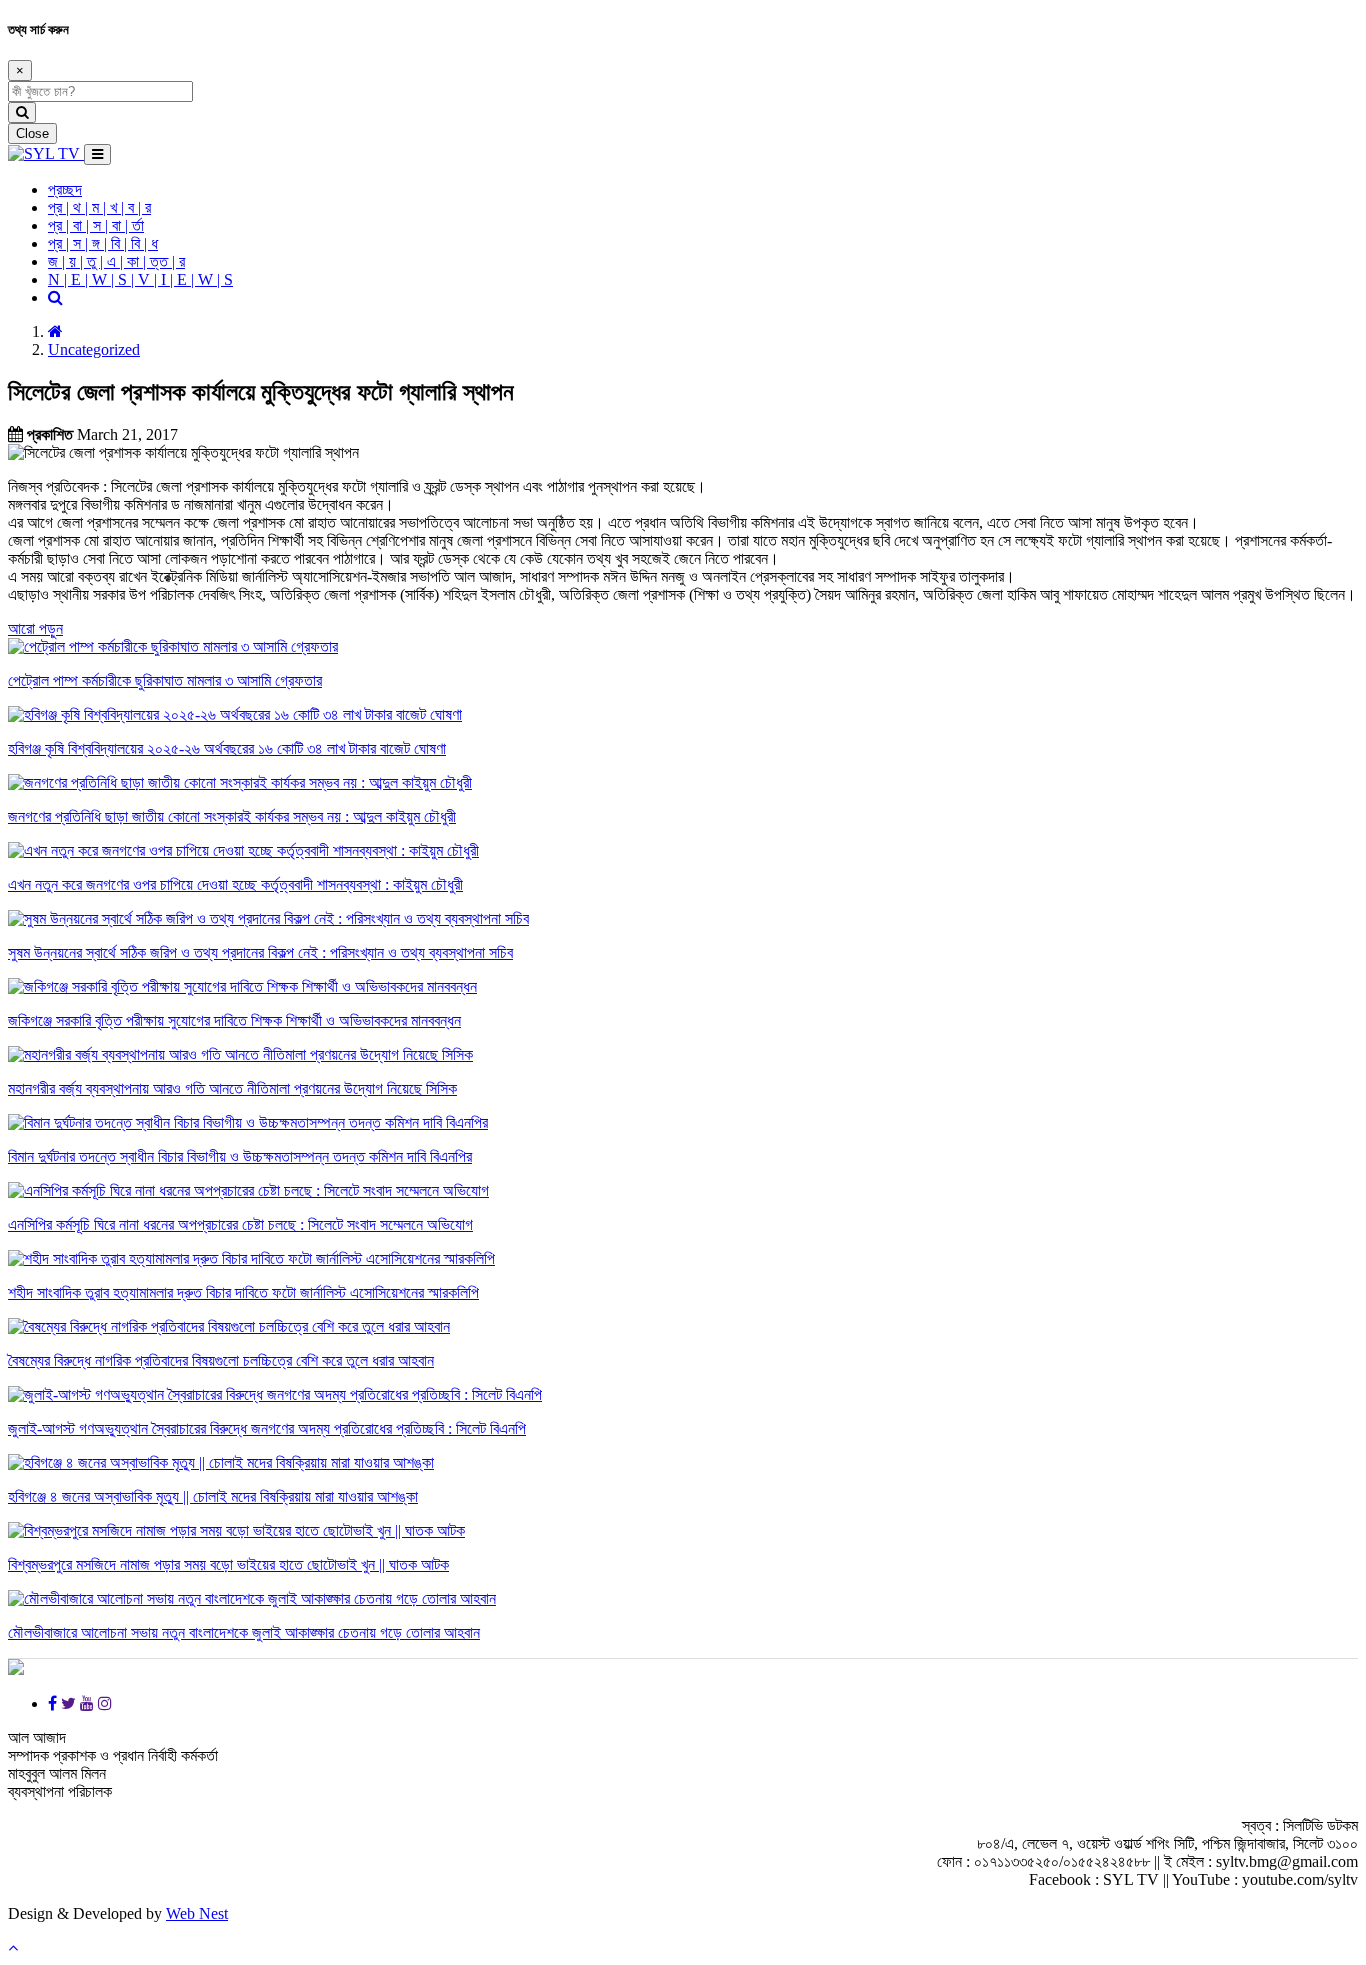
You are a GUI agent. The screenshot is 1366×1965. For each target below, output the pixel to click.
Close (32, 133)
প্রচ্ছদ (65, 189)
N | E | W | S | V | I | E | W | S (140, 279)
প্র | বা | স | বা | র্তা (96, 225)
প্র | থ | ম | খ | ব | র (99, 207)
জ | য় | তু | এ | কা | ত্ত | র (116, 261)
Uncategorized (94, 349)
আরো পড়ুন (35, 628)
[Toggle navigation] (97, 154)
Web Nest (197, 1913)
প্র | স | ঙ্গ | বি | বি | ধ (103, 243)
